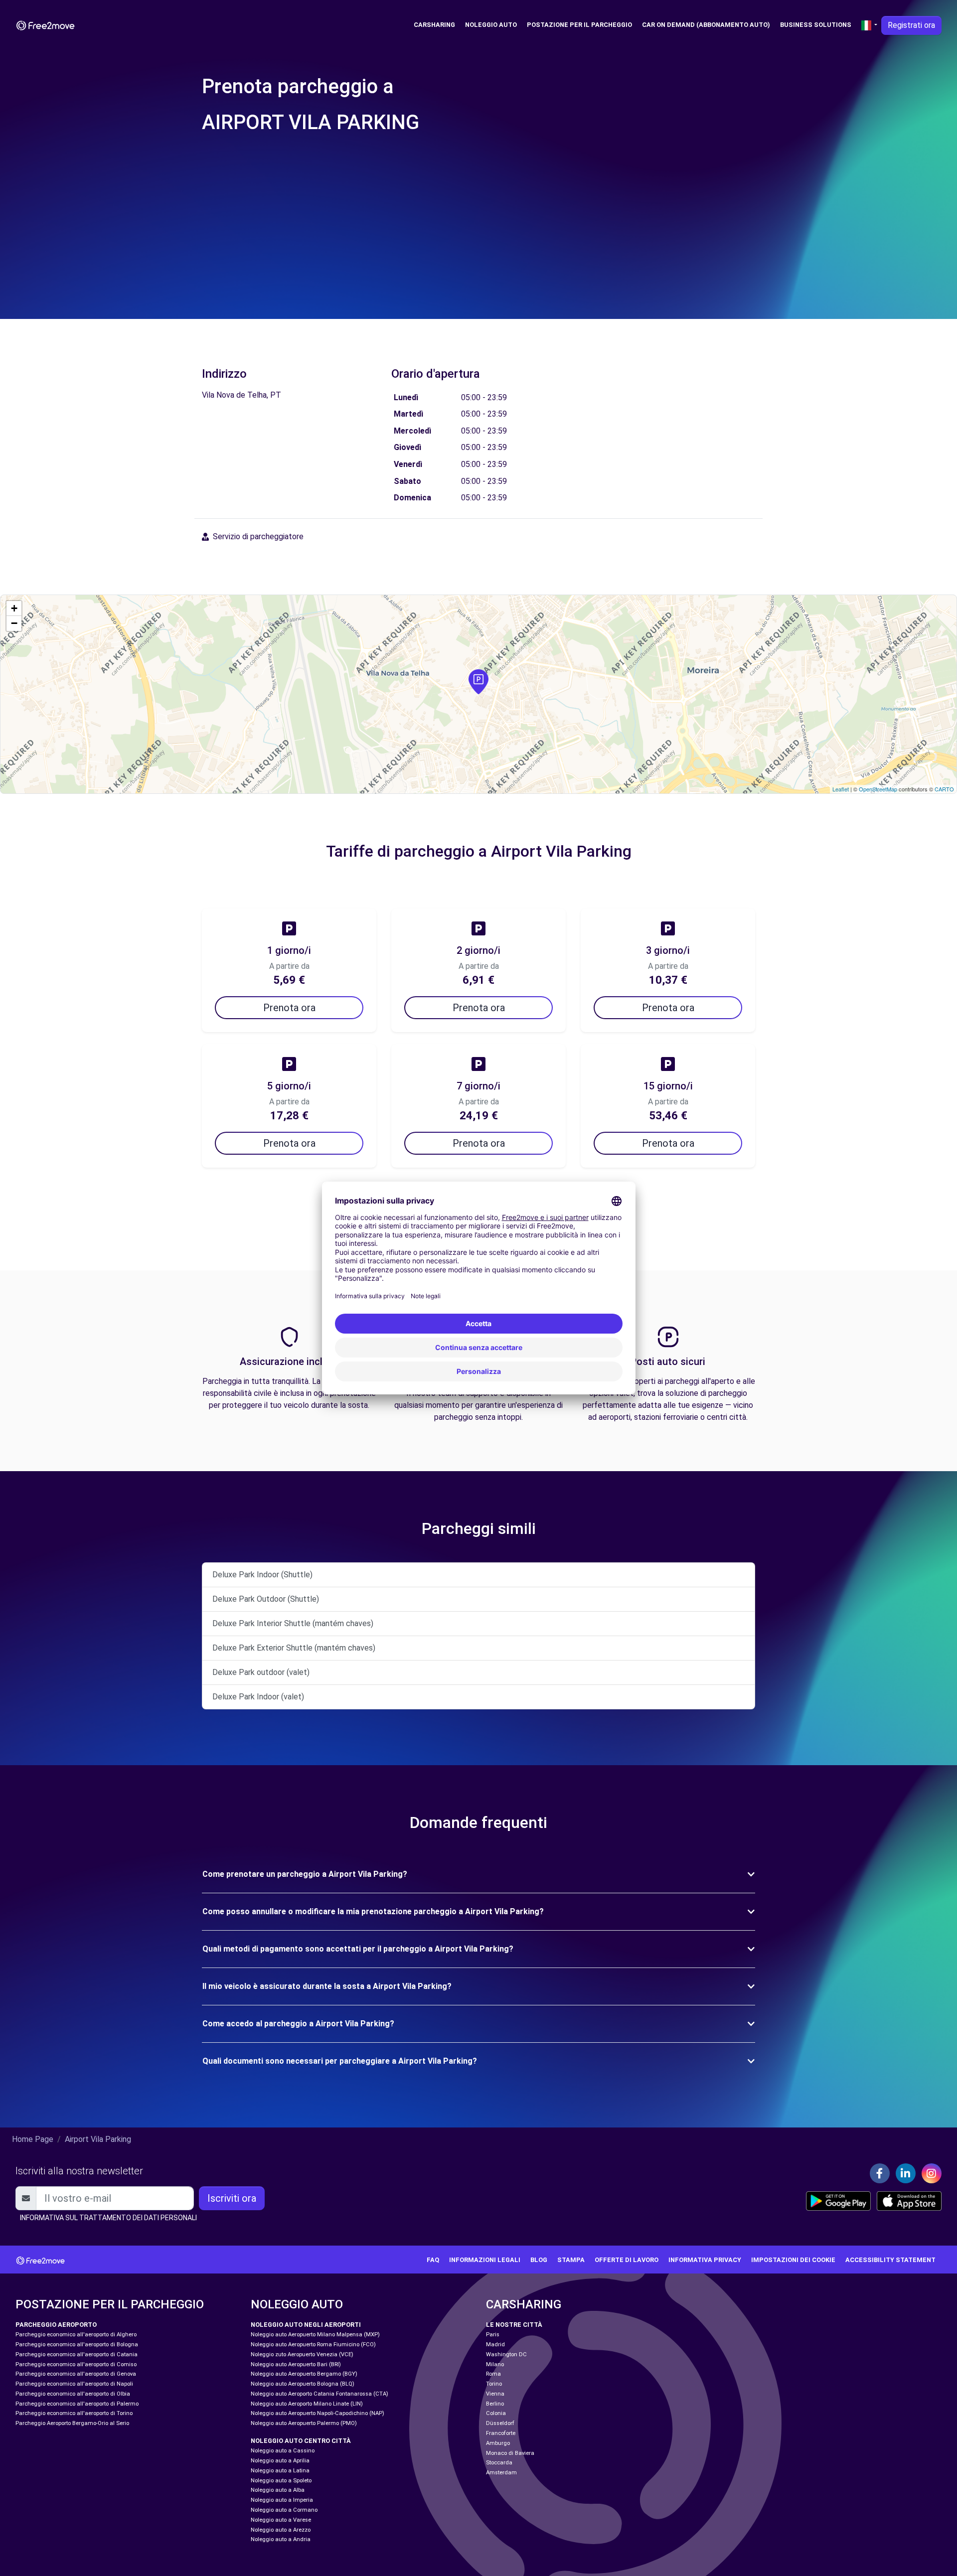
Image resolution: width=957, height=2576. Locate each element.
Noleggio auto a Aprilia (280, 2461)
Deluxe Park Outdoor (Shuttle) (266, 1599)
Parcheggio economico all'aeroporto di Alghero (76, 2335)
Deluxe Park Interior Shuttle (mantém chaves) (293, 1623)
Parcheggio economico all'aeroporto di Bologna (77, 2345)
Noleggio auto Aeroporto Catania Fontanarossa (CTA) (319, 2394)
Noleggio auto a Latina (280, 2471)
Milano (495, 2364)
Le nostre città (514, 2325)
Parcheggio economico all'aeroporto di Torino (74, 2413)
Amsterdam (501, 2473)
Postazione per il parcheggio (579, 25)
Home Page (33, 2139)
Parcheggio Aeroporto (56, 2325)
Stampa (571, 2260)
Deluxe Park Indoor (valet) (258, 1697)
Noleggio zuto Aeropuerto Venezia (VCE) (302, 2354)
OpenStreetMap (878, 789)
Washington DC (506, 2354)
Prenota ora (289, 1008)
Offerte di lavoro (627, 2260)
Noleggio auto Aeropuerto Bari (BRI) (296, 2364)
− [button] (14, 623)
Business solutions (816, 25)
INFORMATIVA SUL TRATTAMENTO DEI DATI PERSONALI (108, 2218)
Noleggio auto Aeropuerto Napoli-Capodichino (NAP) (318, 2413)
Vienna (495, 2394)
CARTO (944, 789)
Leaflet (841, 789)
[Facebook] (880, 2173)
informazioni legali (485, 2260)
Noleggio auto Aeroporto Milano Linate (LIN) (307, 2404)
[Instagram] (932, 2173)
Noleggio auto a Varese (281, 2520)
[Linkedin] (906, 2173)
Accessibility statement (890, 2260)
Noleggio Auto (491, 25)
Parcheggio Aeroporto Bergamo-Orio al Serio (72, 2423)
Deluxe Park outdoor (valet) (261, 1672)
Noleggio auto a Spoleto (281, 2481)
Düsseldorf (500, 2423)
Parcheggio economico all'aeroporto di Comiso (76, 2364)
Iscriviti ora (232, 2198)
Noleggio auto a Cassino (283, 2451)
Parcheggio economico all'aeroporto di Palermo (77, 2404)
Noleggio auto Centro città (301, 2441)
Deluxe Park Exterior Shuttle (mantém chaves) (294, 1648)
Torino (494, 2384)
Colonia (496, 2413)
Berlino (495, 2404)
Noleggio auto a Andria (281, 2539)
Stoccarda (499, 2463)
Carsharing (434, 25)
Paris (493, 2335)
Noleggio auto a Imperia (282, 2500)
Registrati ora (911, 25)
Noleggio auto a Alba (278, 2490)
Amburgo (498, 2443)
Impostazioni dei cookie (793, 2260)
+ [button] (14, 608)
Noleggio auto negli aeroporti (306, 2325)
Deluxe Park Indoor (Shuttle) (262, 1575)
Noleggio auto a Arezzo (281, 2530)
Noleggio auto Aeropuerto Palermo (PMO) (304, 2423)
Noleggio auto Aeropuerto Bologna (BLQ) (303, 2384)
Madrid (495, 2345)
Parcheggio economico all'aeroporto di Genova (76, 2374)
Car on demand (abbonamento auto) (706, 25)
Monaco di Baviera (510, 2453)
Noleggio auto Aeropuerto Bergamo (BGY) (304, 2374)
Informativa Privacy (705, 2260)
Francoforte (501, 2433)
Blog (539, 2260)
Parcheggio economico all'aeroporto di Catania (77, 2354)
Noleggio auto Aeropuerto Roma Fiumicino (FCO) (313, 2345)
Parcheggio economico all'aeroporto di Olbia (73, 2394)
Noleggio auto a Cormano (284, 2510)
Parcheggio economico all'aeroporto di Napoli (74, 2384)
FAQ (433, 2260)
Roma (493, 2374)
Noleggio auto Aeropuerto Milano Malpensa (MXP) (315, 2335)
